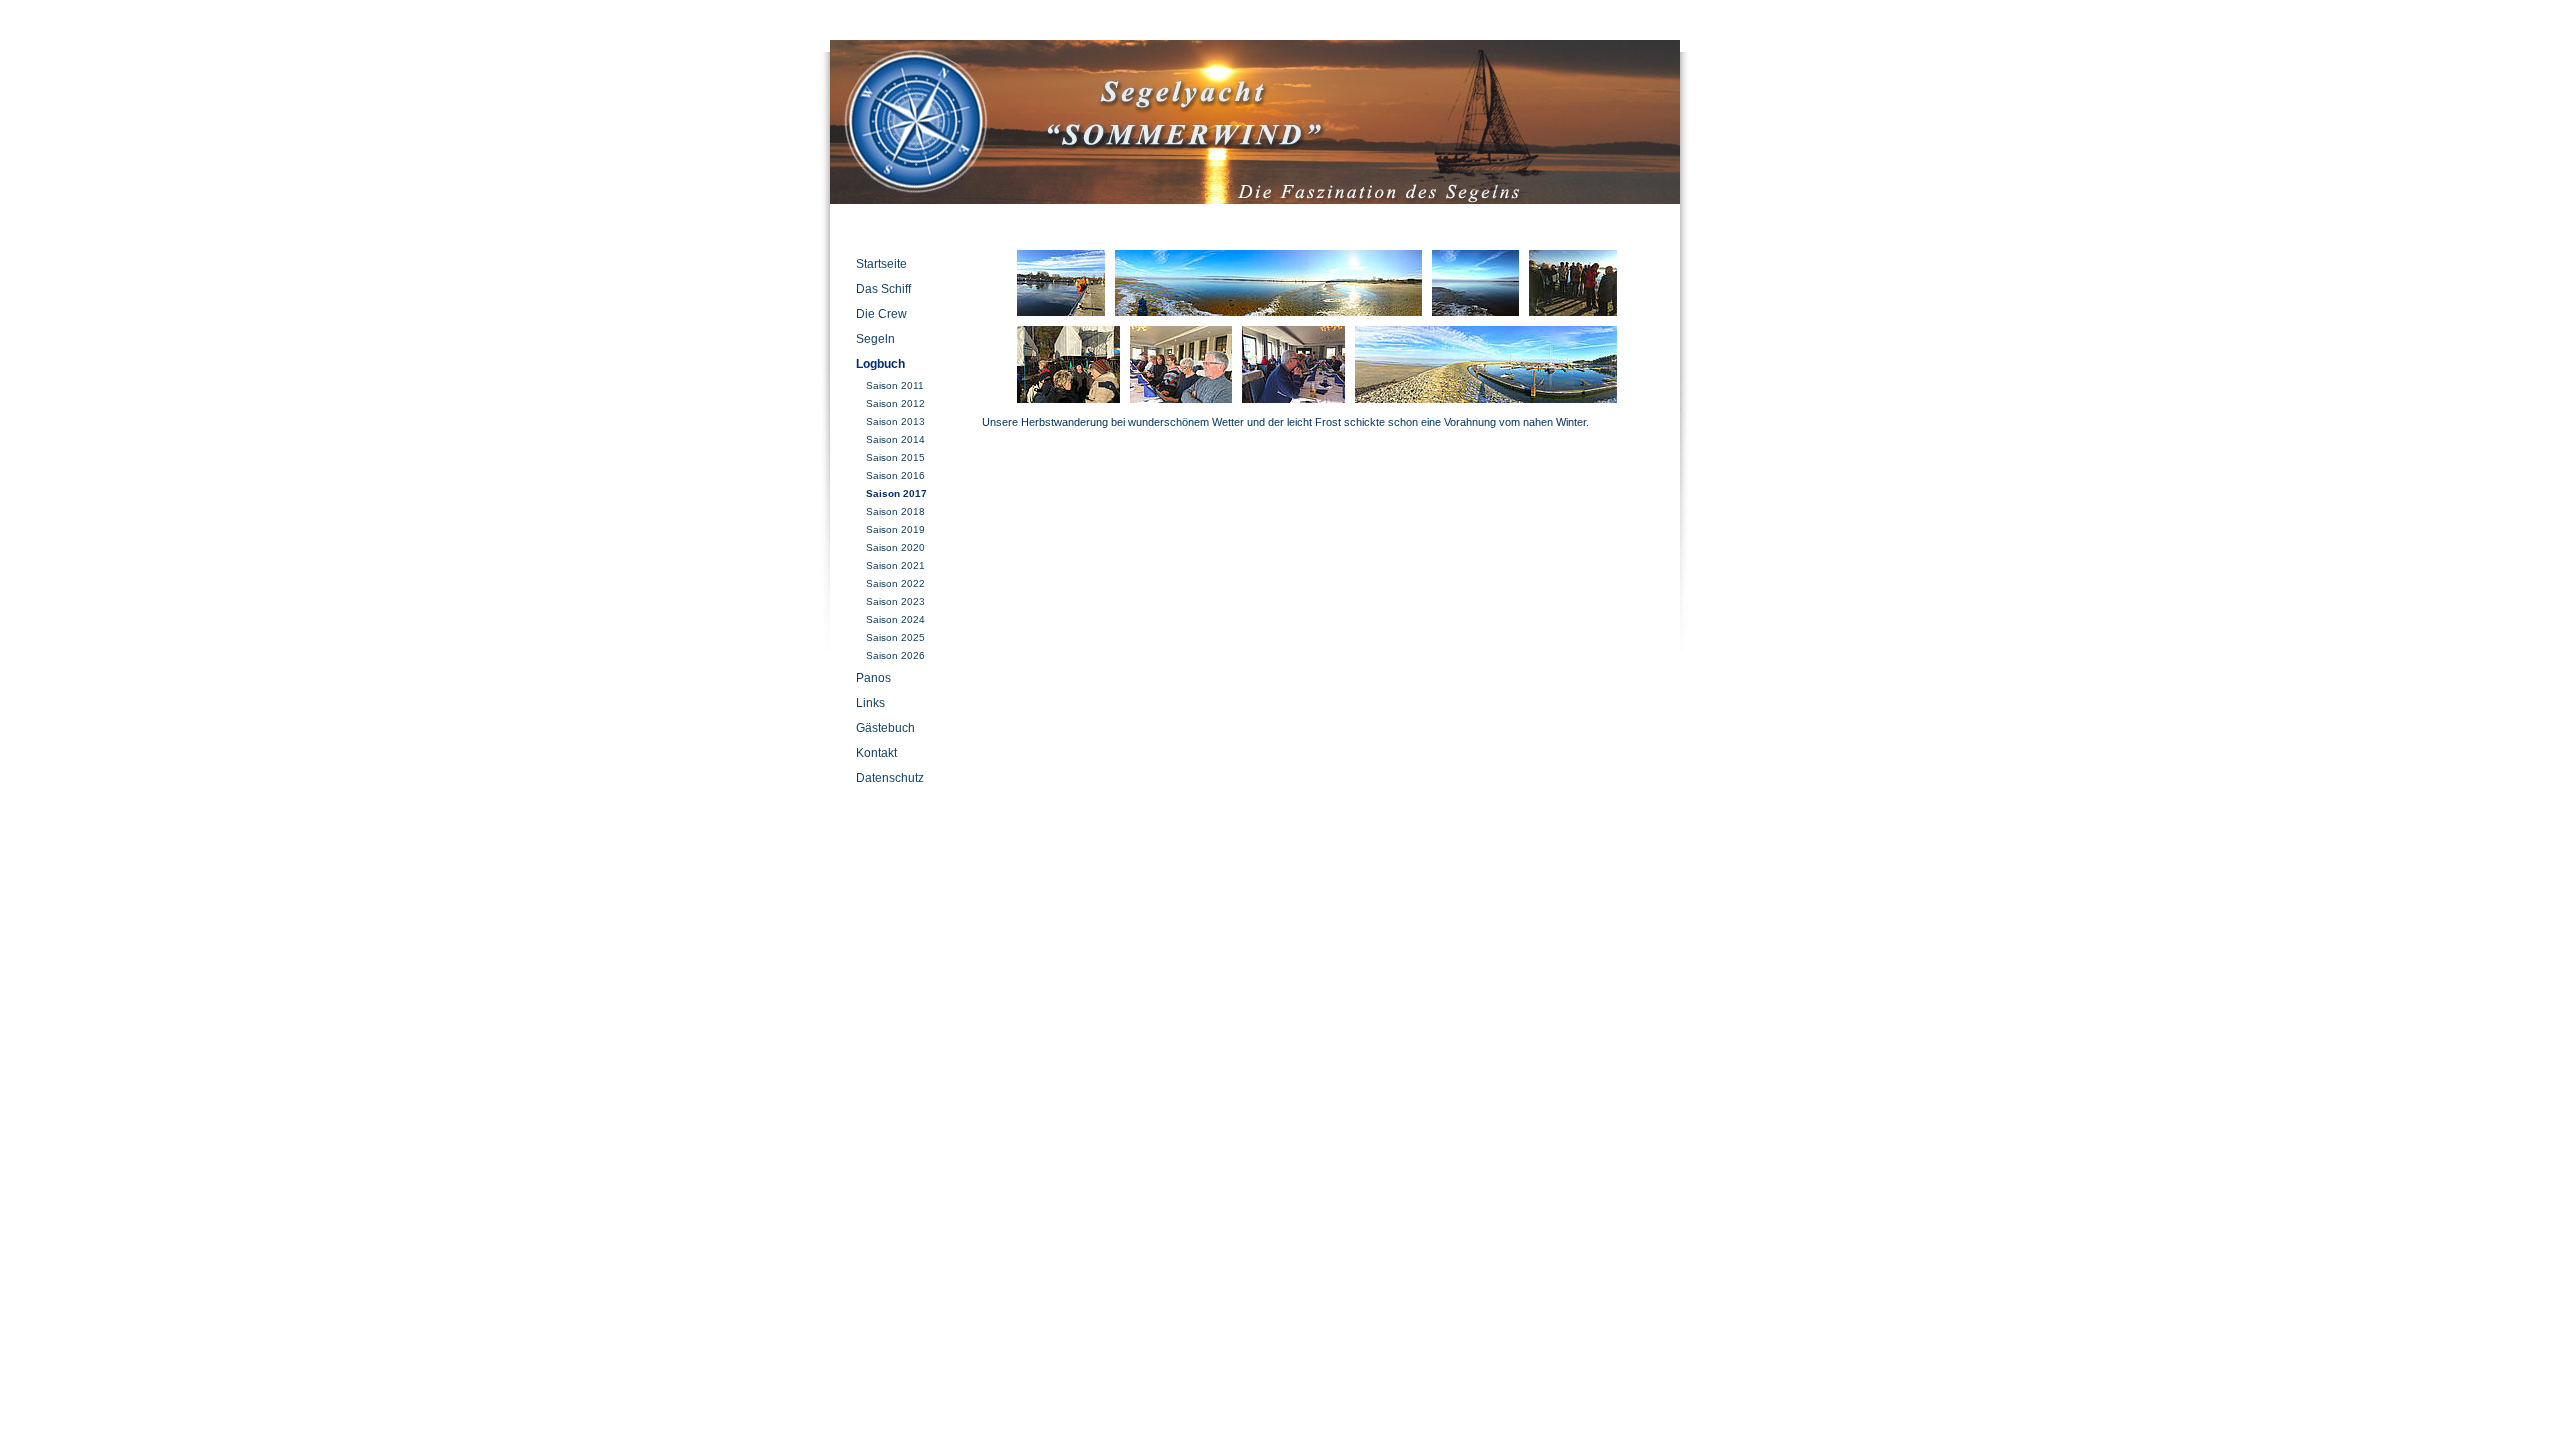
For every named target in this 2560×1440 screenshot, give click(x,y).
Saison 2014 (895, 439)
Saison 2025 (895, 637)
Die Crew (881, 314)
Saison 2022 (895, 583)
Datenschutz (890, 778)
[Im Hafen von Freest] (1061, 283)
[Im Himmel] (1181, 364)
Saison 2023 (895, 601)
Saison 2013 (895, 421)
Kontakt (876, 753)
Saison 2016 (895, 475)
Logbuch (880, 364)
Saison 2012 (895, 403)
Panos (873, 678)
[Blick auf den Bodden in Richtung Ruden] (1475, 283)
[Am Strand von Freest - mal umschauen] (1268, 283)
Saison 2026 (895, 655)
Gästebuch (885, 728)
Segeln (875, 339)
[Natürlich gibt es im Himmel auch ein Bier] (1293, 364)
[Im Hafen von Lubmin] (1486, 364)
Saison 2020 (895, 547)
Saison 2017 (896, 493)
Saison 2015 (895, 457)
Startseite (881, 264)
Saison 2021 (895, 565)
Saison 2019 (895, 529)
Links (870, 703)
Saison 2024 (895, 619)
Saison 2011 (895, 385)
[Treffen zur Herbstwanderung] (1573, 283)
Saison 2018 (895, 511)
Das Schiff (883, 289)
